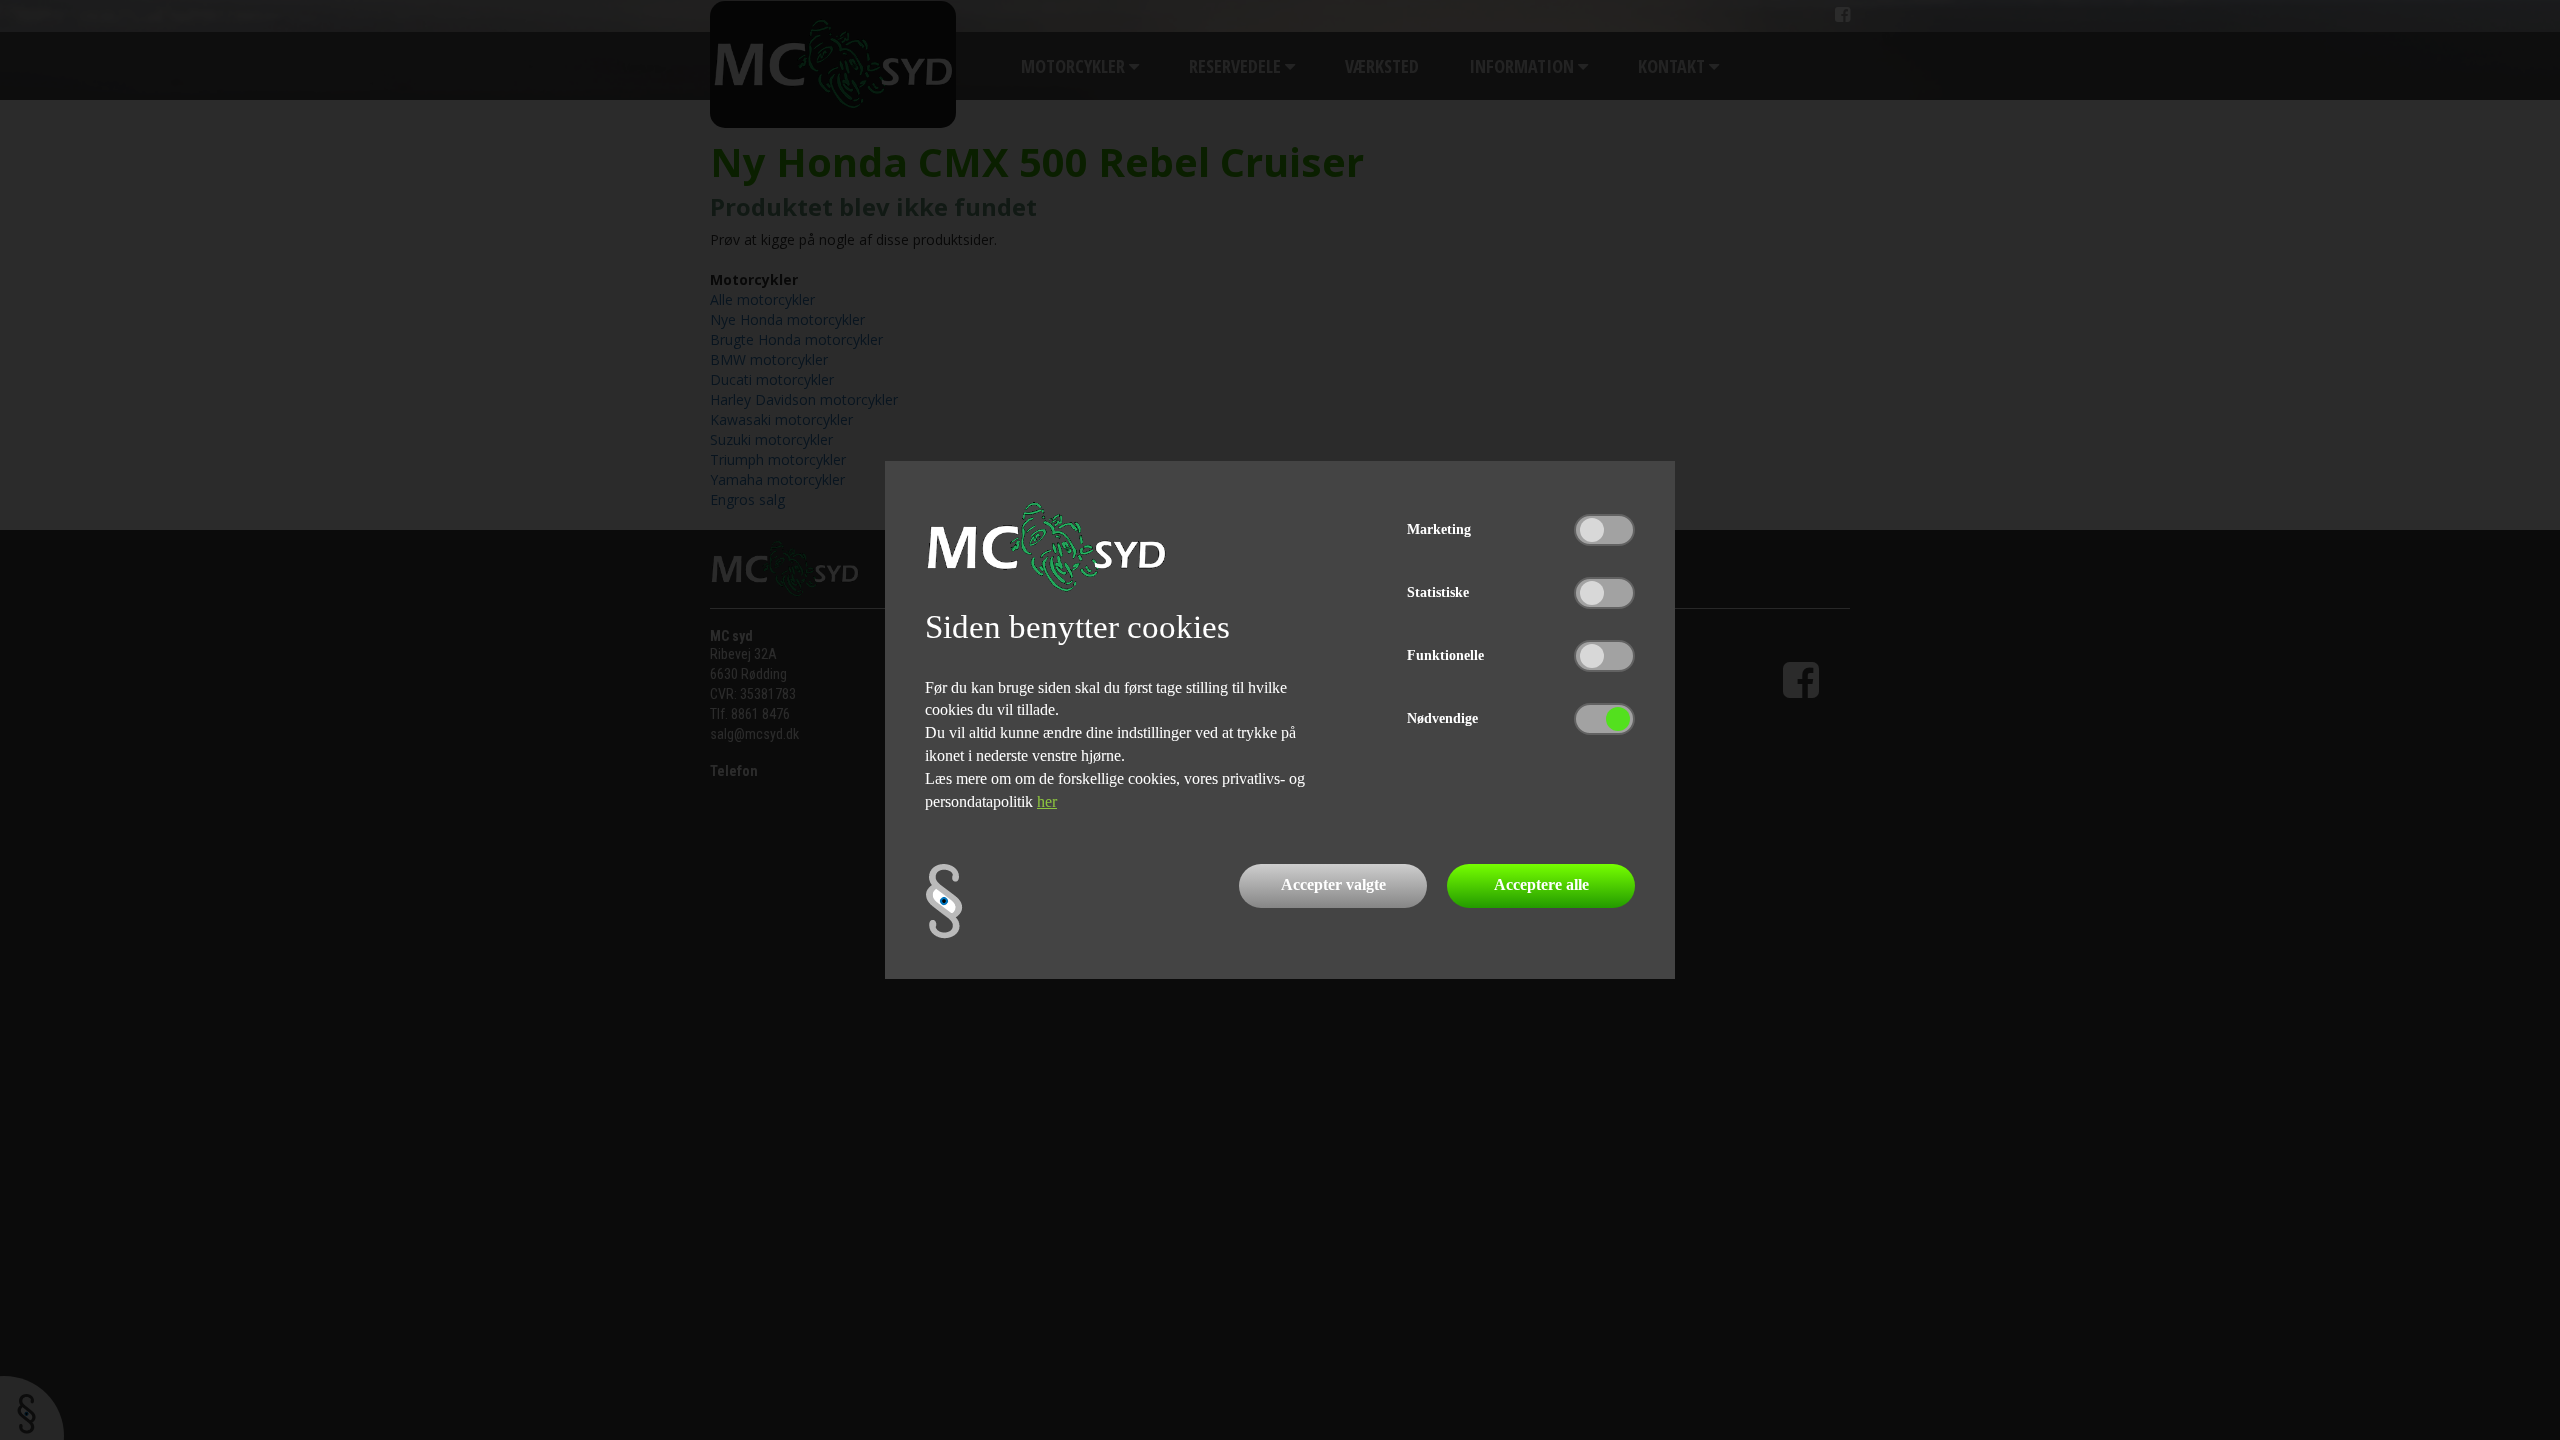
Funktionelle (1445, 655)
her (1047, 801)
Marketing (1439, 529)
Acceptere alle (1541, 884)
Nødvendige (1442, 718)
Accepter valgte (1333, 884)
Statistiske (1438, 592)
